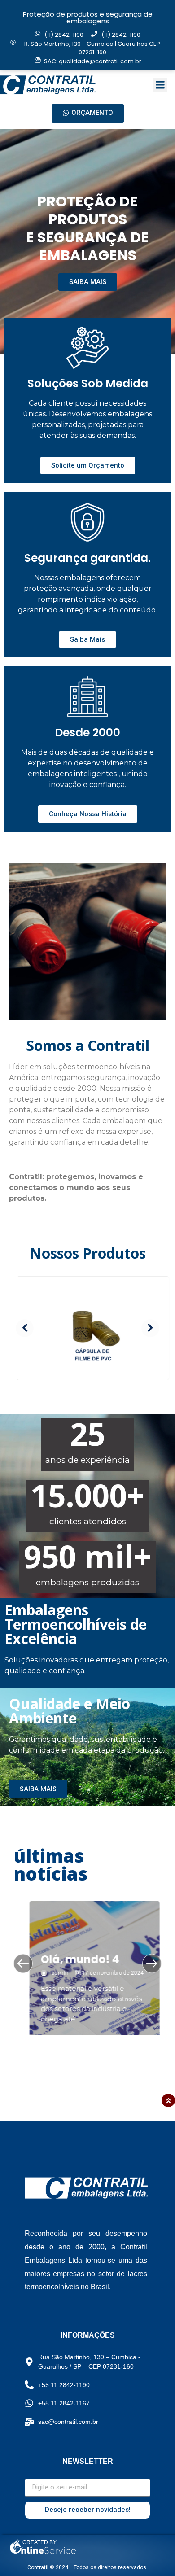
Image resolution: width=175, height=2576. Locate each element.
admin (53, 1973)
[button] (160, 85)
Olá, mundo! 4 (73, 1959)
